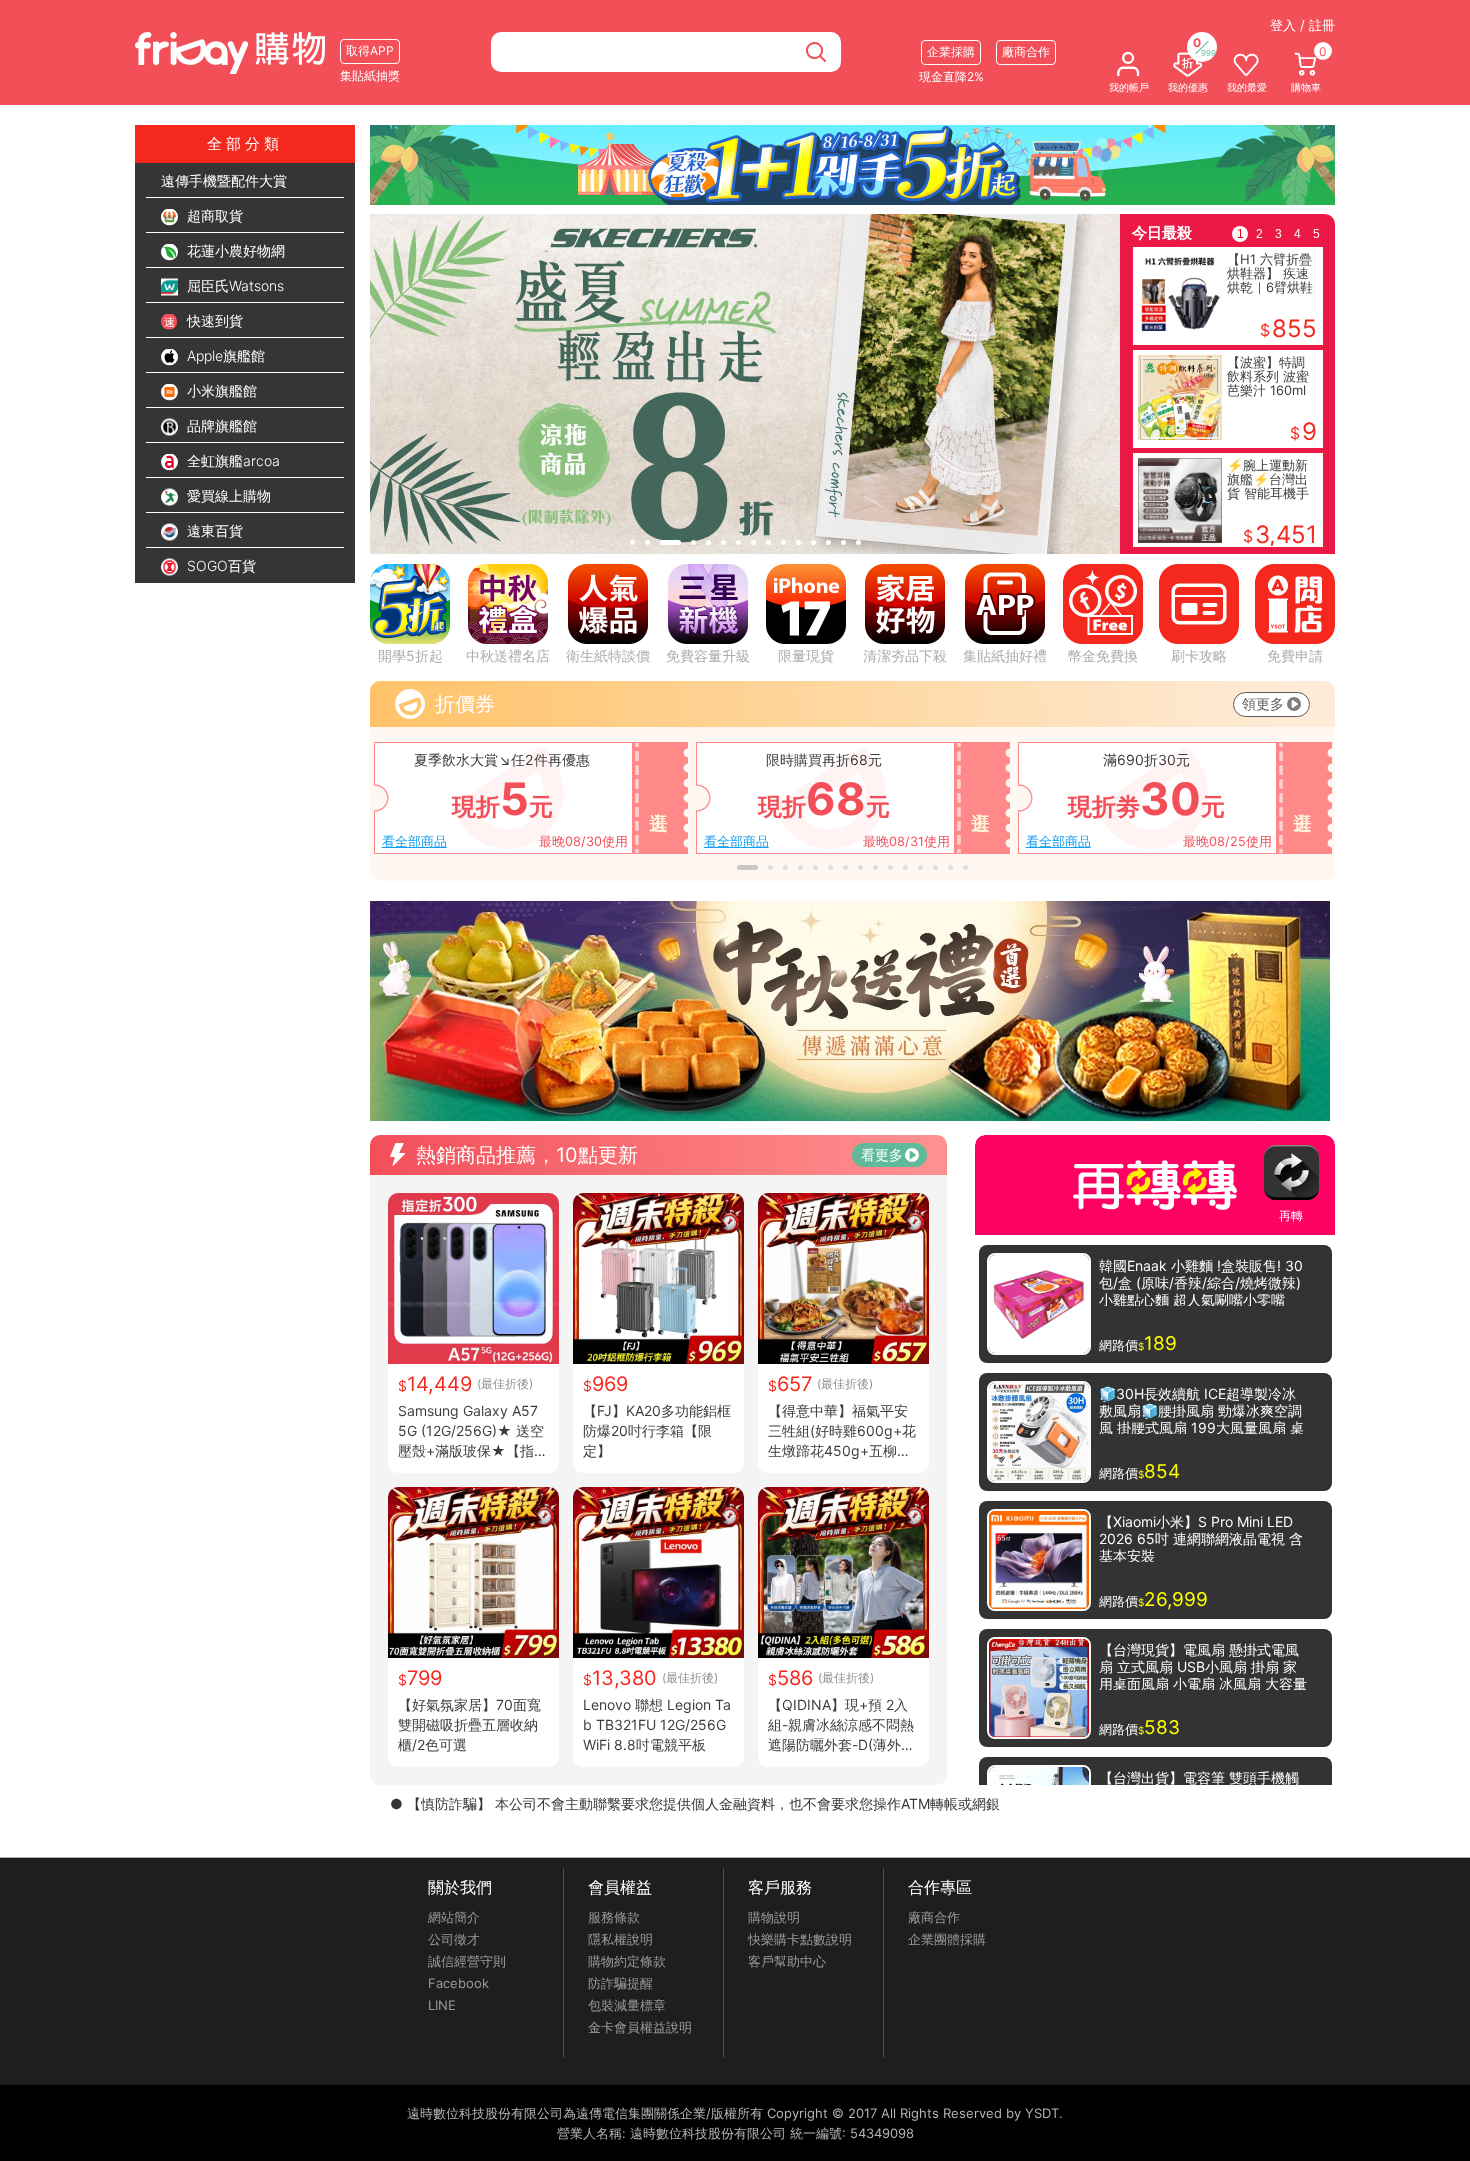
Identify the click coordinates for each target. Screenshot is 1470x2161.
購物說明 (774, 1917)
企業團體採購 (947, 1939)
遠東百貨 (213, 530)
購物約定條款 (627, 1961)
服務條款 (614, 1917)
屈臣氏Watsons (233, 285)
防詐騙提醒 (620, 1983)
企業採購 (951, 51)
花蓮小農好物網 (234, 250)
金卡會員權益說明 (640, 2027)
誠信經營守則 (467, 1961)
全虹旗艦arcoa (231, 460)
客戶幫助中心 (787, 1961)
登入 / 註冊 (1302, 25)
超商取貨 (213, 215)
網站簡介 (454, 1917)
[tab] (632, 542)
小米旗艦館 (220, 390)
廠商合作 (934, 1917)
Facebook (458, 1983)
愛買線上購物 (227, 495)
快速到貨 (213, 320)
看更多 (882, 1154)
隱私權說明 (620, 1939)
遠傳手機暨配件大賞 (224, 180)
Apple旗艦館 (224, 355)
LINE (442, 2005)
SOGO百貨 (219, 565)
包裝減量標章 (627, 2005)
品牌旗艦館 (220, 425)
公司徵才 (454, 1939)
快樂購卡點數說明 (800, 1939)
